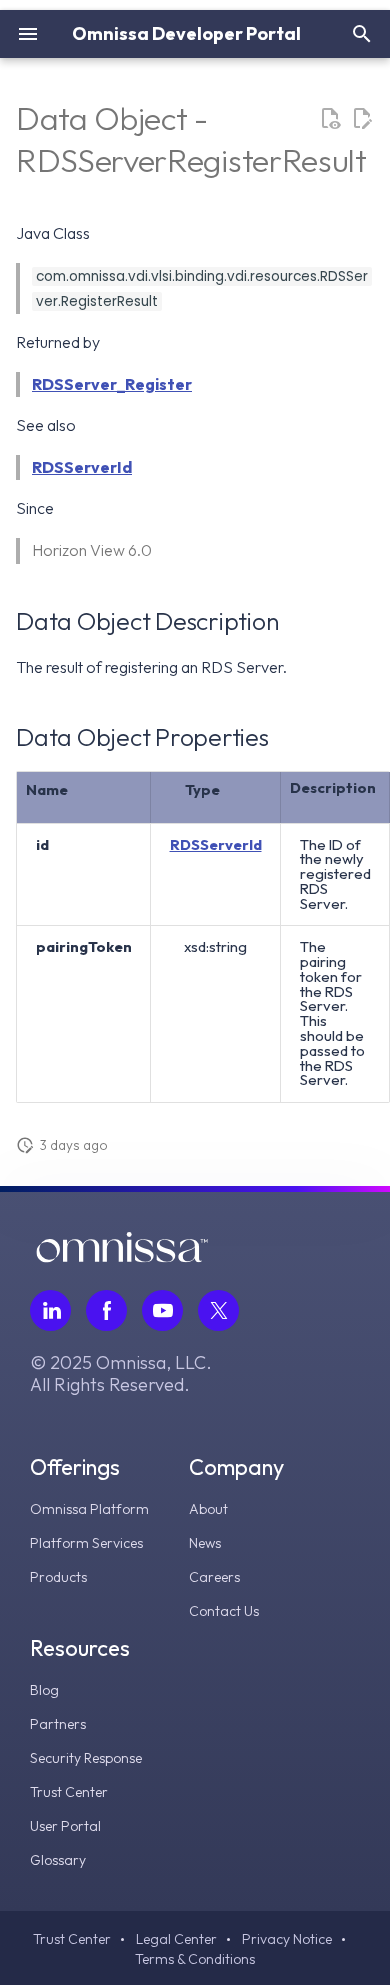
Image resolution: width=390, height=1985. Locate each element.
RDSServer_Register (112, 384)
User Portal (65, 1826)
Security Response (86, 1758)
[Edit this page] (362, 119)
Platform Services (86, 1543)
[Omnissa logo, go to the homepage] (122, 1257)
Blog (44, 1690)
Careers (214, 1577)
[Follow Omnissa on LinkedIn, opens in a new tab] (50, 1310)
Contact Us (224, 1611)
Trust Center (69, 1792)
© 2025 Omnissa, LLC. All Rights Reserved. (121, 1374)
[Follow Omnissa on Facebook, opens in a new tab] (106, 1310)
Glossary (58, 1860)
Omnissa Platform (89, 1509)
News (205, 1543)
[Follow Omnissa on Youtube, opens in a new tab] (162, 1310)
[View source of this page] (330, 119)
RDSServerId (82, 467)
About (208, 1509)
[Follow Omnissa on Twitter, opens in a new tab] (218, 1310)
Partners (58, 1724)
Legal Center (176, 1939)
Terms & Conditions (195, 1959)
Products (58, 1577)
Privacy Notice (287, 1939)
